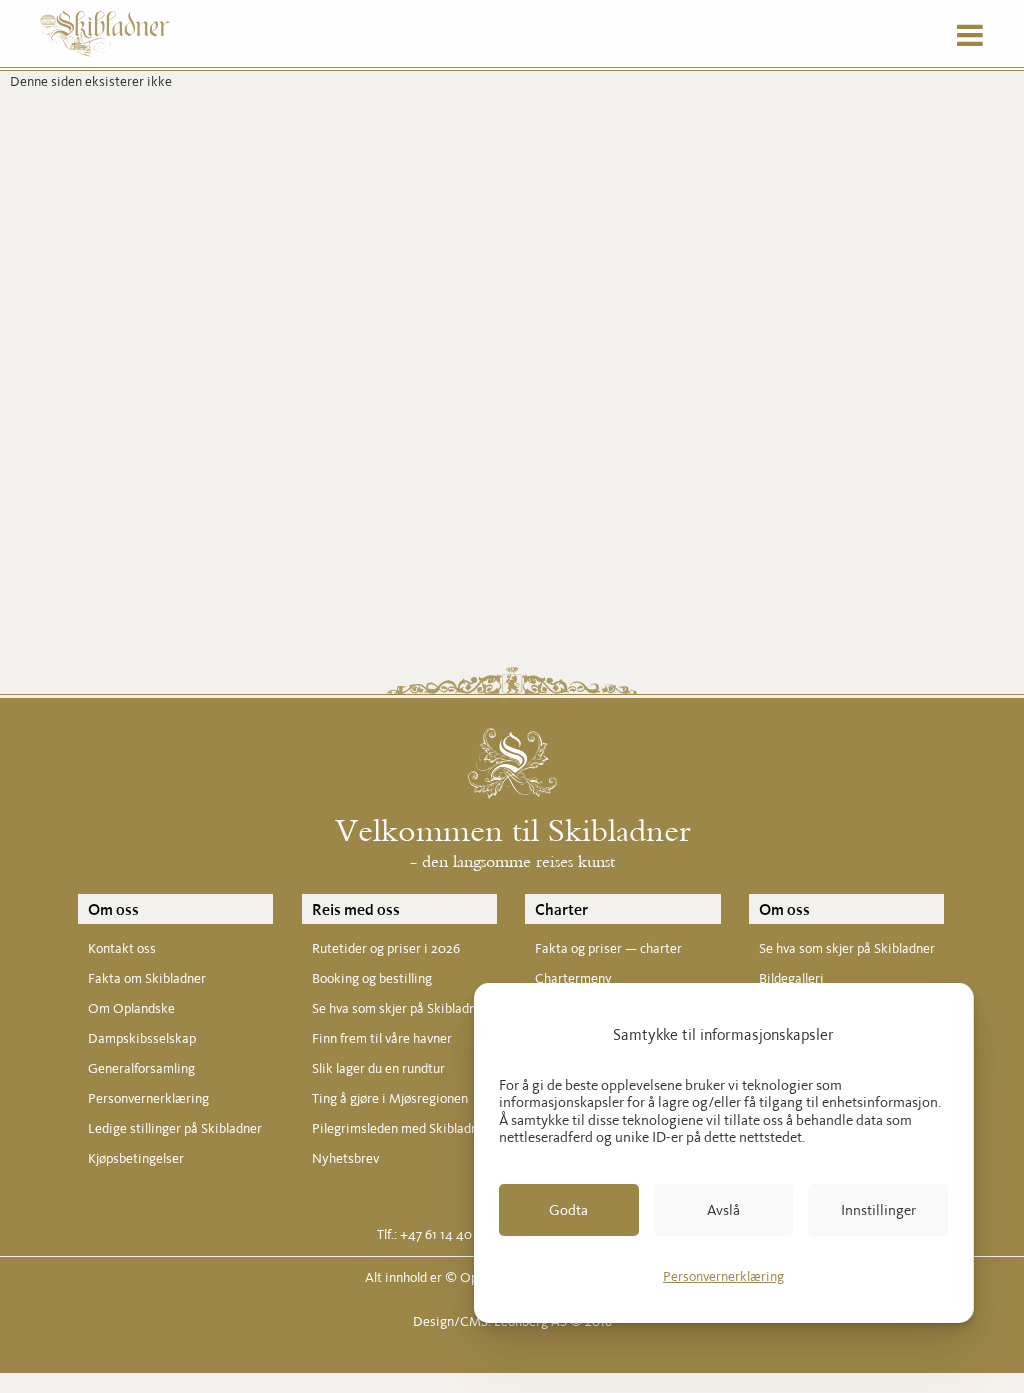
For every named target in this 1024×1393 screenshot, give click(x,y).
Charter (561, 909)
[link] (569, 1210)
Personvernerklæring (723, 1276)
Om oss (113, 909)
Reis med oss (356, 909)
